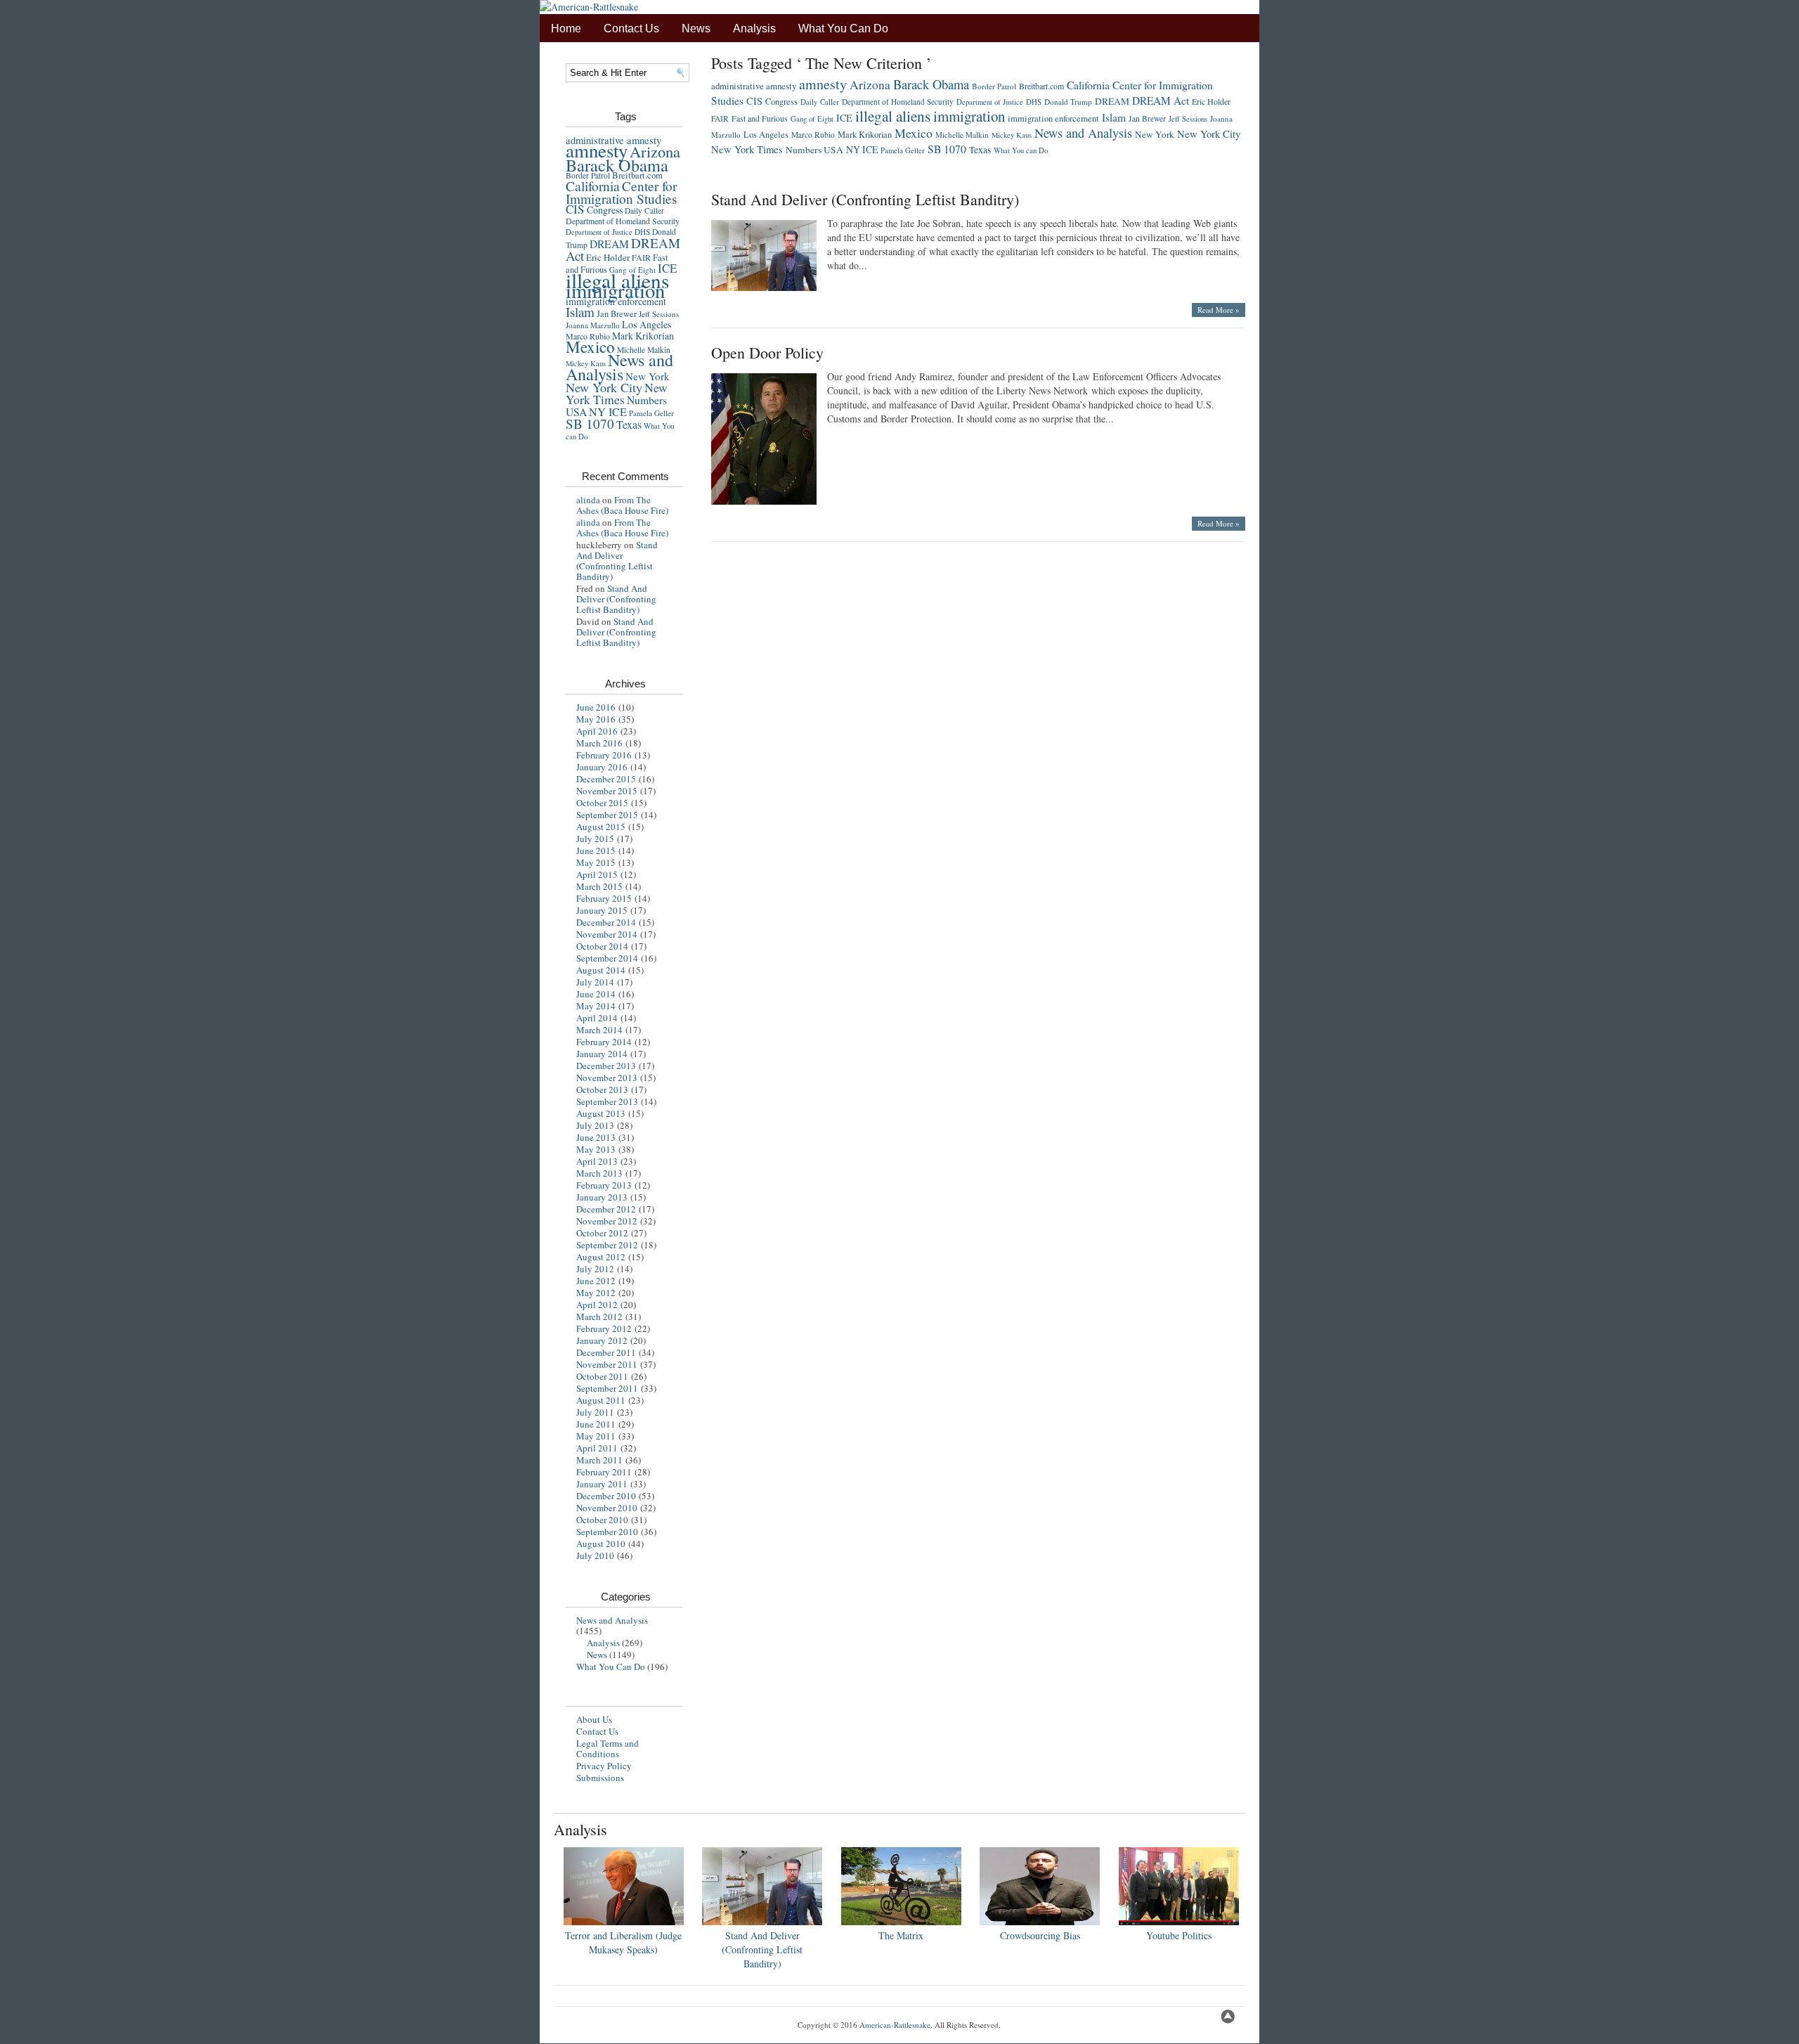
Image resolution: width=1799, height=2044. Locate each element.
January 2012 (602, 1340)
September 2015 (607, 815)
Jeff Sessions (659, 314)
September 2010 (607, 1532)
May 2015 (596, 862)
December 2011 (606, 1352)
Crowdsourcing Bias (1040, 1935)
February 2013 (604, 1185)
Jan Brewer (617, 314)
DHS (642, 232)
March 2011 (599, 1460)
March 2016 (599, 743)
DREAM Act (1161, 101)
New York (648, 376)
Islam (580, 312)
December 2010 (606, 1496)
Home (566, 28)
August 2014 (601, 970)
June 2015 (596, 850)
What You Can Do (843, 28)
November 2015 (607, 791)
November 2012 (607, 1221)
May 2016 (596, 719)
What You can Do (1021, 150)
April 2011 (597, 1448)
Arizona (655, 151)
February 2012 (604, 1328)
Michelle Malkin (962, 135)
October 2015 (602, 803)
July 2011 (595, 1412)
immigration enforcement (616, 301)
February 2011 (604, 1472)
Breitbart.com (637, 175)
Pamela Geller (651, 413)
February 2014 (604, 1042)
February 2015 (604, 898)
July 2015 (595, 839)
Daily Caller (644, 211)
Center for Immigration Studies (622, 192)
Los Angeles (647, 324)
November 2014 (607, 934)
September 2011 (607, 1388)
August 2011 (601, 1400)
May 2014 (596, 1006)
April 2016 (597, 731)
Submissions (600, 1778)
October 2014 (602, 946)
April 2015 (597, 874)
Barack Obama (617, 165)
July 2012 (595, 1269)
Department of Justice (599, 232)
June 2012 (596, 1281)
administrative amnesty (754, 86)
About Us (594, 1719)
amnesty (597, 150)
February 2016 (604, 755)
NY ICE (608, 412)
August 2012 (601, 1257)
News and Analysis (619, 367)
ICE (844, 118)
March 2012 (599, 1317)
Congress (605, 210)
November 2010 (607, 1508)
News (696, 28)
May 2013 (596, 1149)
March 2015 (599, 886)
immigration (615, 290)
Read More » (1219, 310)
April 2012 (597, 1305)
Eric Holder (608, 257)
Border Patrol (588, 175)
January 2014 (602, 1054)
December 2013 (606, 1066)
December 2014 (606, 922)
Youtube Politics (1179, 1935)
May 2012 (596, 1293)
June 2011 (596, 1424)
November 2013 (607, 1078)
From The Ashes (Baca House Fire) (622, 505)
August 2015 (601, 827)
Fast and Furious (760, 118)
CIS (575, 209)
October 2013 (602, 1089)
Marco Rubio (813, 135)
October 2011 (602, 1376)
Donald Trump (1068, 102)
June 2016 (596, 707)
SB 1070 (590, 423)
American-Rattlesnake (895, 2025)
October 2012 (602, 1233)
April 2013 (597, 1161)
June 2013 (596, 1137)
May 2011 (596, 1436)
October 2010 (602, 1520)
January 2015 (602, 910)
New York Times (617, 393)
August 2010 (601, 1544)
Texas (629, 424)
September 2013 (607, 1101)
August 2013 (601, 1113)
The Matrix (901, 1935)
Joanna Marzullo (593, 325)
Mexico (590, 347)
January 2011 (602, 1484)
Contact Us (631, 28)
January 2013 (602, 1197)
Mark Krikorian (643, 336)
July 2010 (595, 1555)
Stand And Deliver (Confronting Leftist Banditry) (617, 561)
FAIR (641, 257)
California (593, 186)
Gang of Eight (812, 119)
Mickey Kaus (1012, 135)
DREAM (609, 244)
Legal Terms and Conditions (608, 1748)
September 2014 (607, 958)
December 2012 (606, 1209)
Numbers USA (814, 150)
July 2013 (595, 1125)
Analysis (754, 28)
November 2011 (607, 1364)
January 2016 (602, 767)
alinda (588, 500)
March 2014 (599, 1030)
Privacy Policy (604, 1766)
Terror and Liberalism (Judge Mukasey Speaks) (623, 1942)
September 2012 (607, 1245)
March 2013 (599, 1173)
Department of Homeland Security (623, 221)
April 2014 (597, 1018)
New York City (604, 387)
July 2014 (595, 982)
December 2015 (606, 779)
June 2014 (596, 994)
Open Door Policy (767, 352)
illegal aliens (893, 116)
